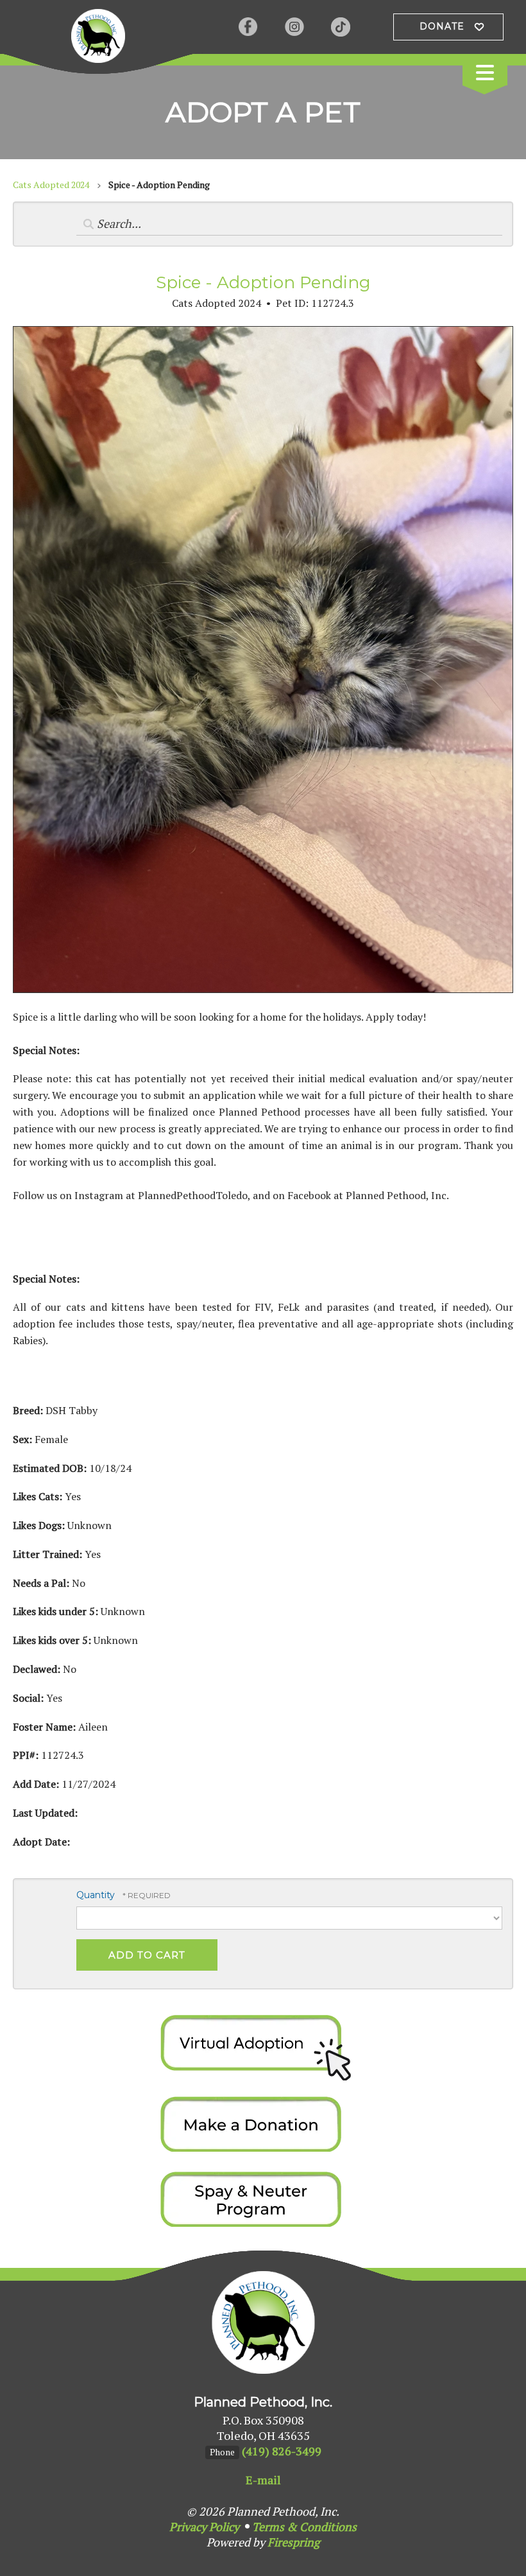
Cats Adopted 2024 (51, 185)
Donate (442, 26)
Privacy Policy (204, 2527)
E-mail (263, 2480)
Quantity (96, 1895)
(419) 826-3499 (282, 2451)
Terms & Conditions (304, 2527)
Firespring (293, 2542)
